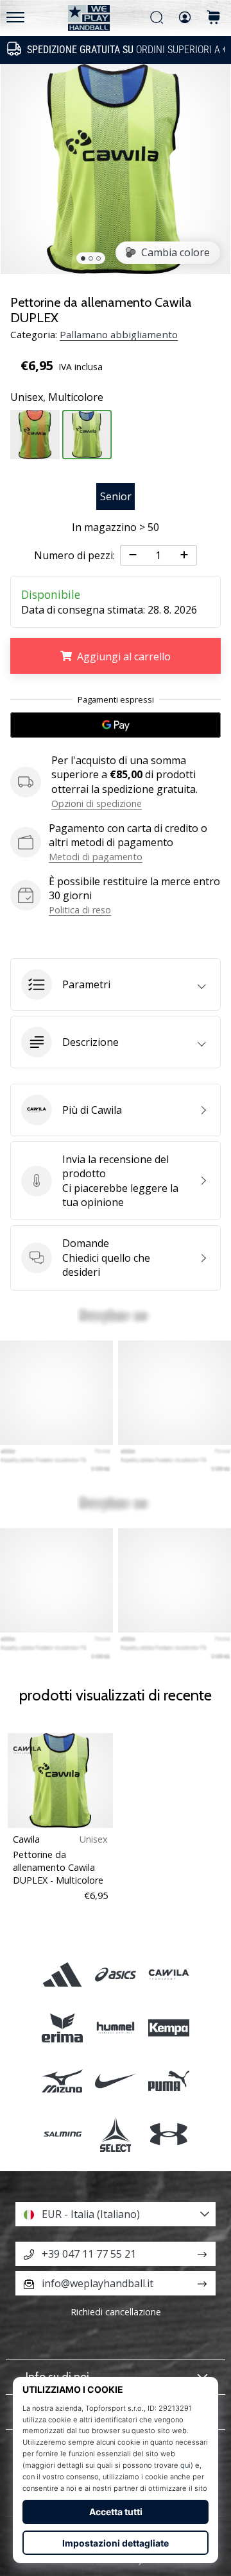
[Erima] (62, 2027)
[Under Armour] (169, 2134)
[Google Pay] (116, 725)
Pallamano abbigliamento (119, 334)
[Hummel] (115, 2027)
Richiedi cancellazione (116, 2312)
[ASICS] (115, 1974)
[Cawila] (169, 1974)
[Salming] (62, 2134)
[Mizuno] (62, 2081)
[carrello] (214, 18)
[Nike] (115, 2081)
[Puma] (169, 2081)
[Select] (115, 2134)
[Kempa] (169, 2027)
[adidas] (62, 1974)
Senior (116, 496)
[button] (116, 984)
